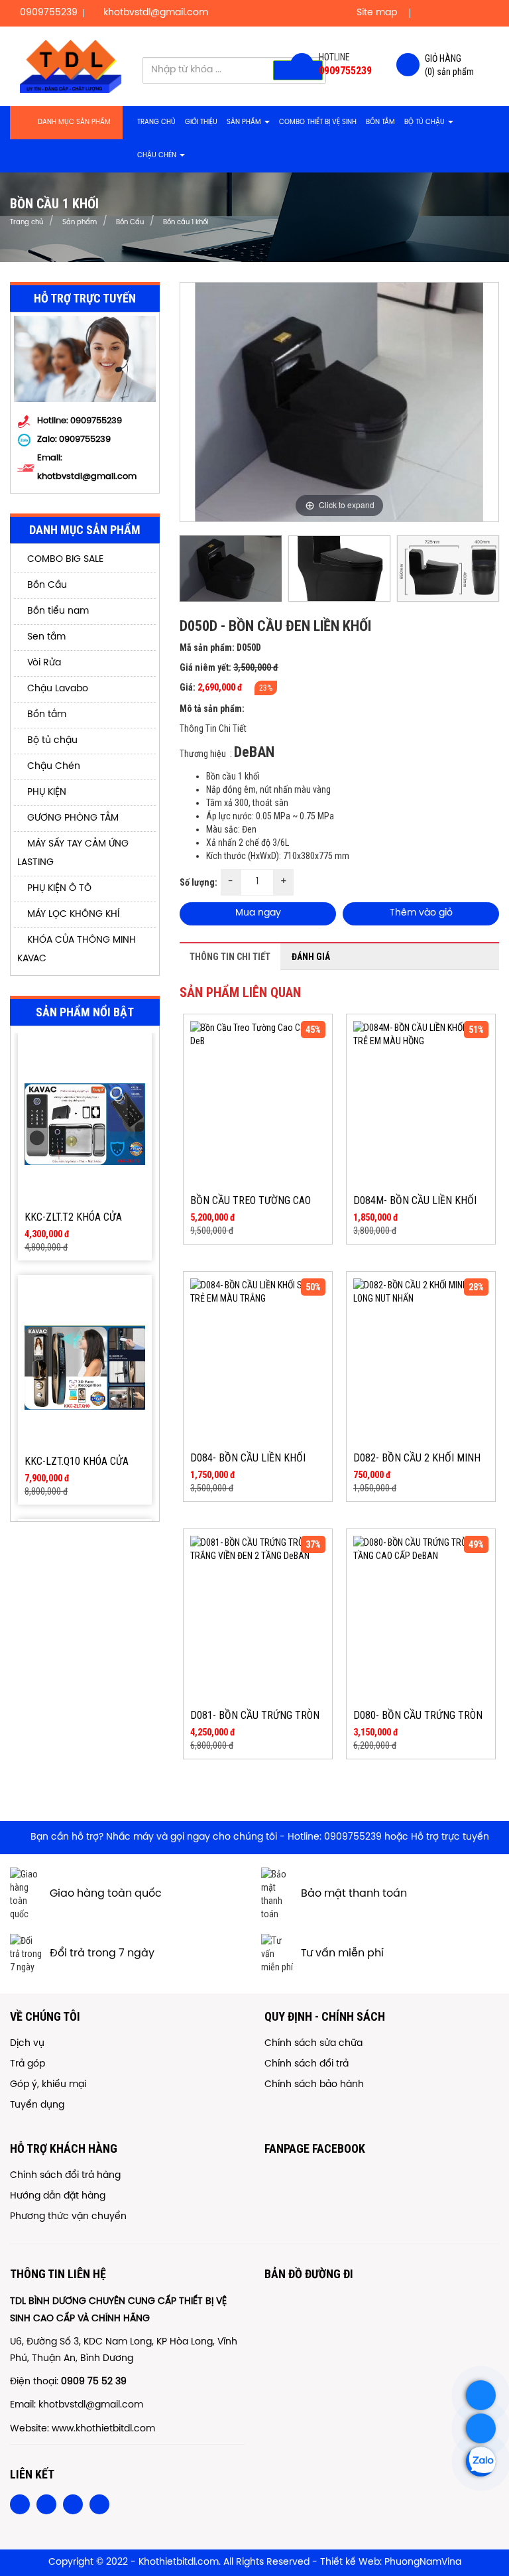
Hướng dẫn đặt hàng (58, 2196)
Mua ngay (258, 913)
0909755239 (85, 440)
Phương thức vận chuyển (68, 2217)
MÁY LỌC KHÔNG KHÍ (72, 915)
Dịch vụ (27, 2044)
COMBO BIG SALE (64, 560)
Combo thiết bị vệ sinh (318, 122)
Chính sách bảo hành (314, 2085)
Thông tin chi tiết (230, 957)
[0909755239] (481, 2395)
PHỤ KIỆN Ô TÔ (58, 889)
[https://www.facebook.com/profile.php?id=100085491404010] (481, 2428)
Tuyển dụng (37, 2105)
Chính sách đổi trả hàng (65, 2176)
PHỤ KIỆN (45, 792)
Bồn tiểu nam (57, 611)
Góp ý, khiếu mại (48, 2085)
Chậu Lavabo (56, 689)
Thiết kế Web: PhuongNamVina (391, 2562)
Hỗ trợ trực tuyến (450, 1837)
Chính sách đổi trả (307, 2064)
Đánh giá (311, 957)
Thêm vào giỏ (421, 913)
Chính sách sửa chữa (313, 2044)
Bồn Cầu (46, 585)
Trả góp (28, 2064)
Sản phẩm (245, 122)
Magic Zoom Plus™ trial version (237, 295)
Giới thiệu (201, 122)
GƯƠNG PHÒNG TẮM (72, 818)
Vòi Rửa (43, 663)
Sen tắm (45, 637)
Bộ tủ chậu (425, 122)
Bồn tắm (380, 122)
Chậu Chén (158, 156)
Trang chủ (156, 122)
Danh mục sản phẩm (74, 122)
